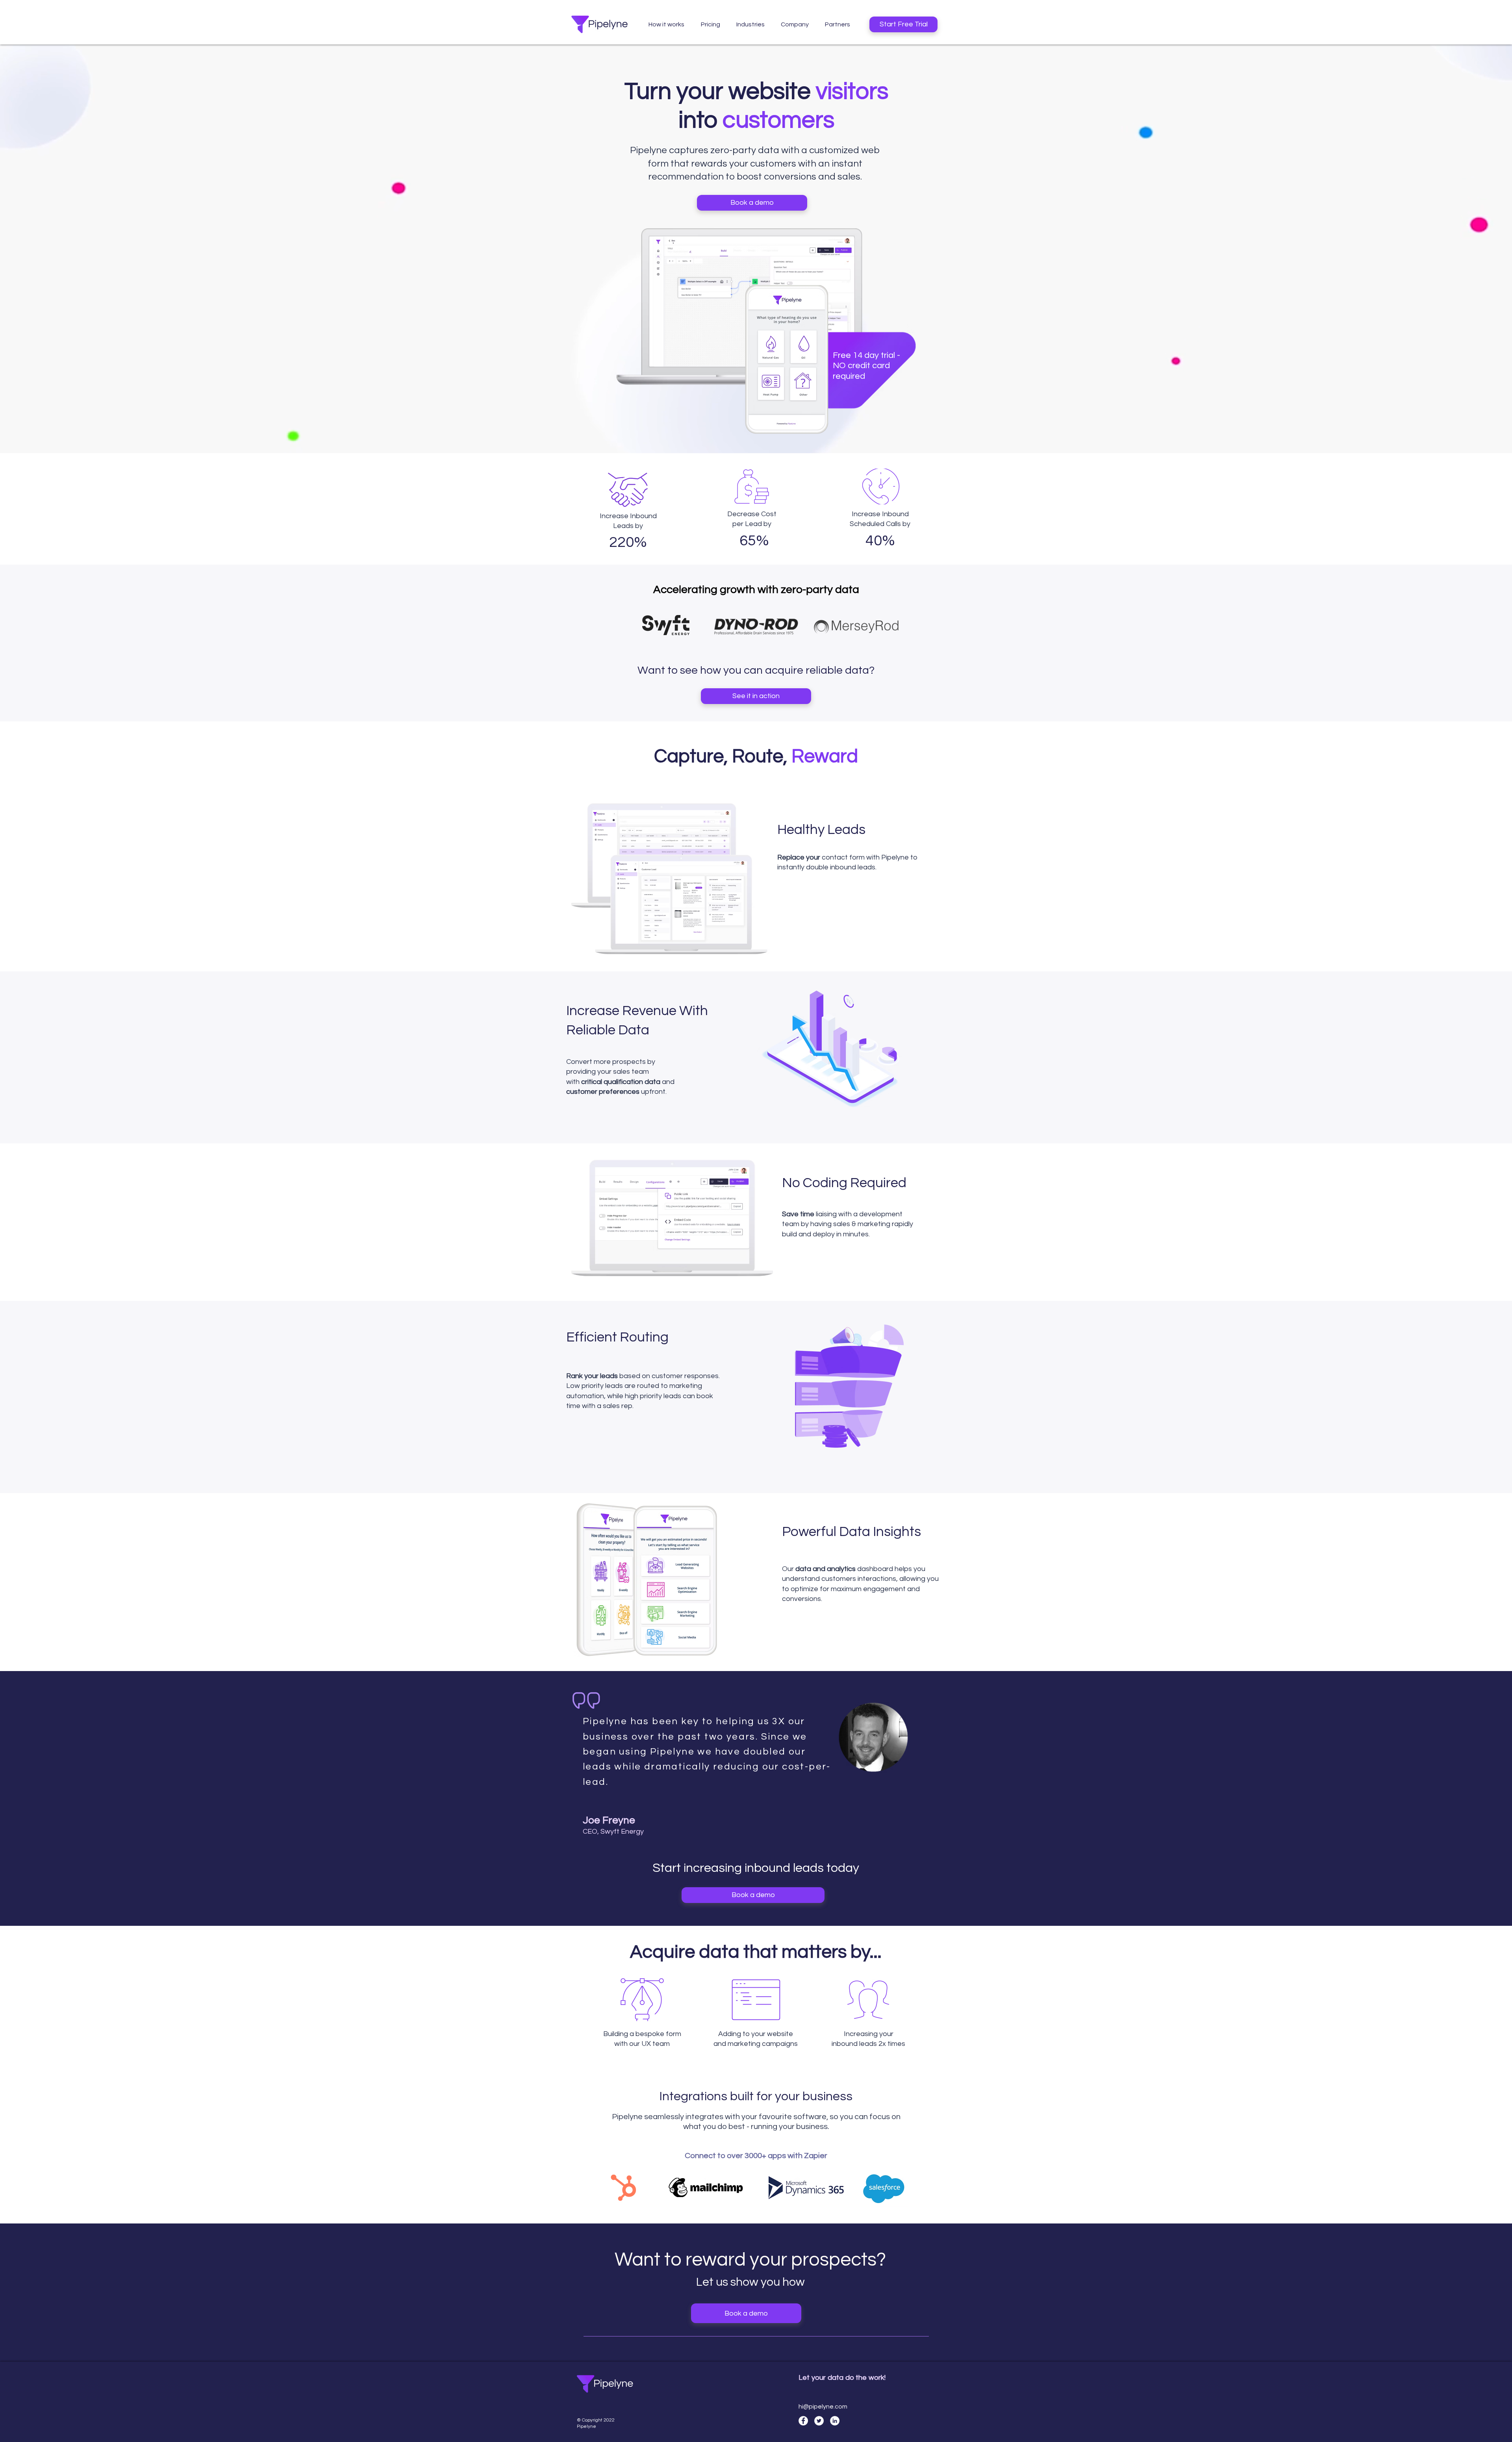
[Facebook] (803, 2421)
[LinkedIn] (835, 2421)
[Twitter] (819, 2421)
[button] (750, 24)
